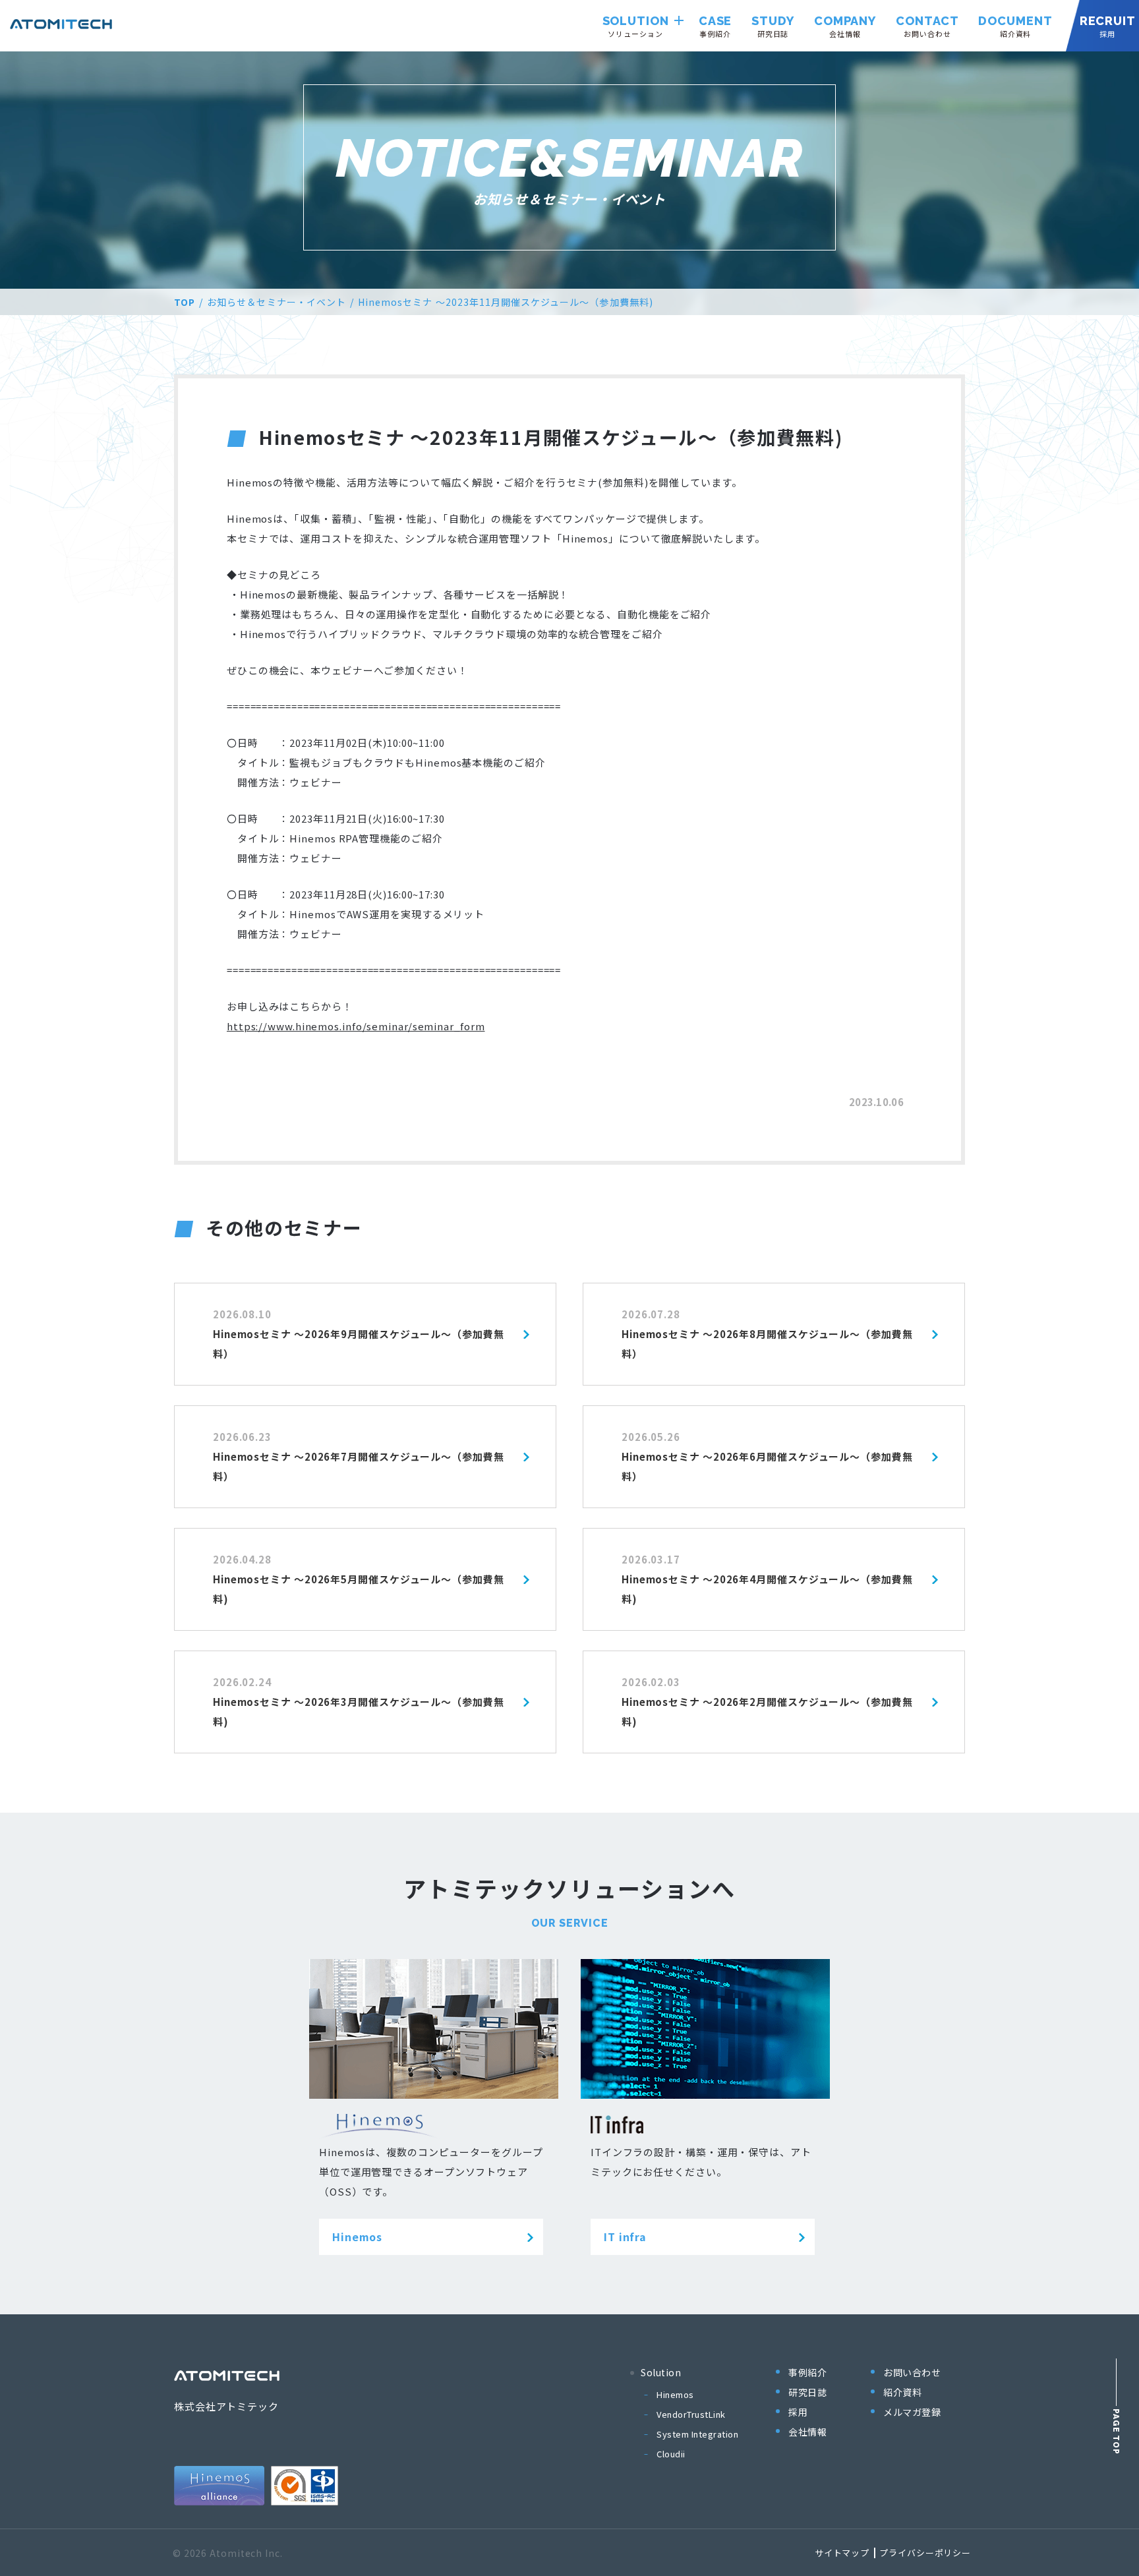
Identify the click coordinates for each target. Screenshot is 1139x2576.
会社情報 (807, 2432)
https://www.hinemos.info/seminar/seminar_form (356, 1026)
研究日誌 (807, 2392)
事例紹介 (807, 2372)
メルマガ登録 (912, 2412)
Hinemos (675, 2394)
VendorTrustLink (691, 2414)
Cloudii (671, 2454)
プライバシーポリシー (925, 2553)
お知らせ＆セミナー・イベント (277, 302)
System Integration (697, 2434)
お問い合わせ (912, 2372)
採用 (798, 2412)
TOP (185, 302)
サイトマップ (842, 2553)
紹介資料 (902, 2392)
